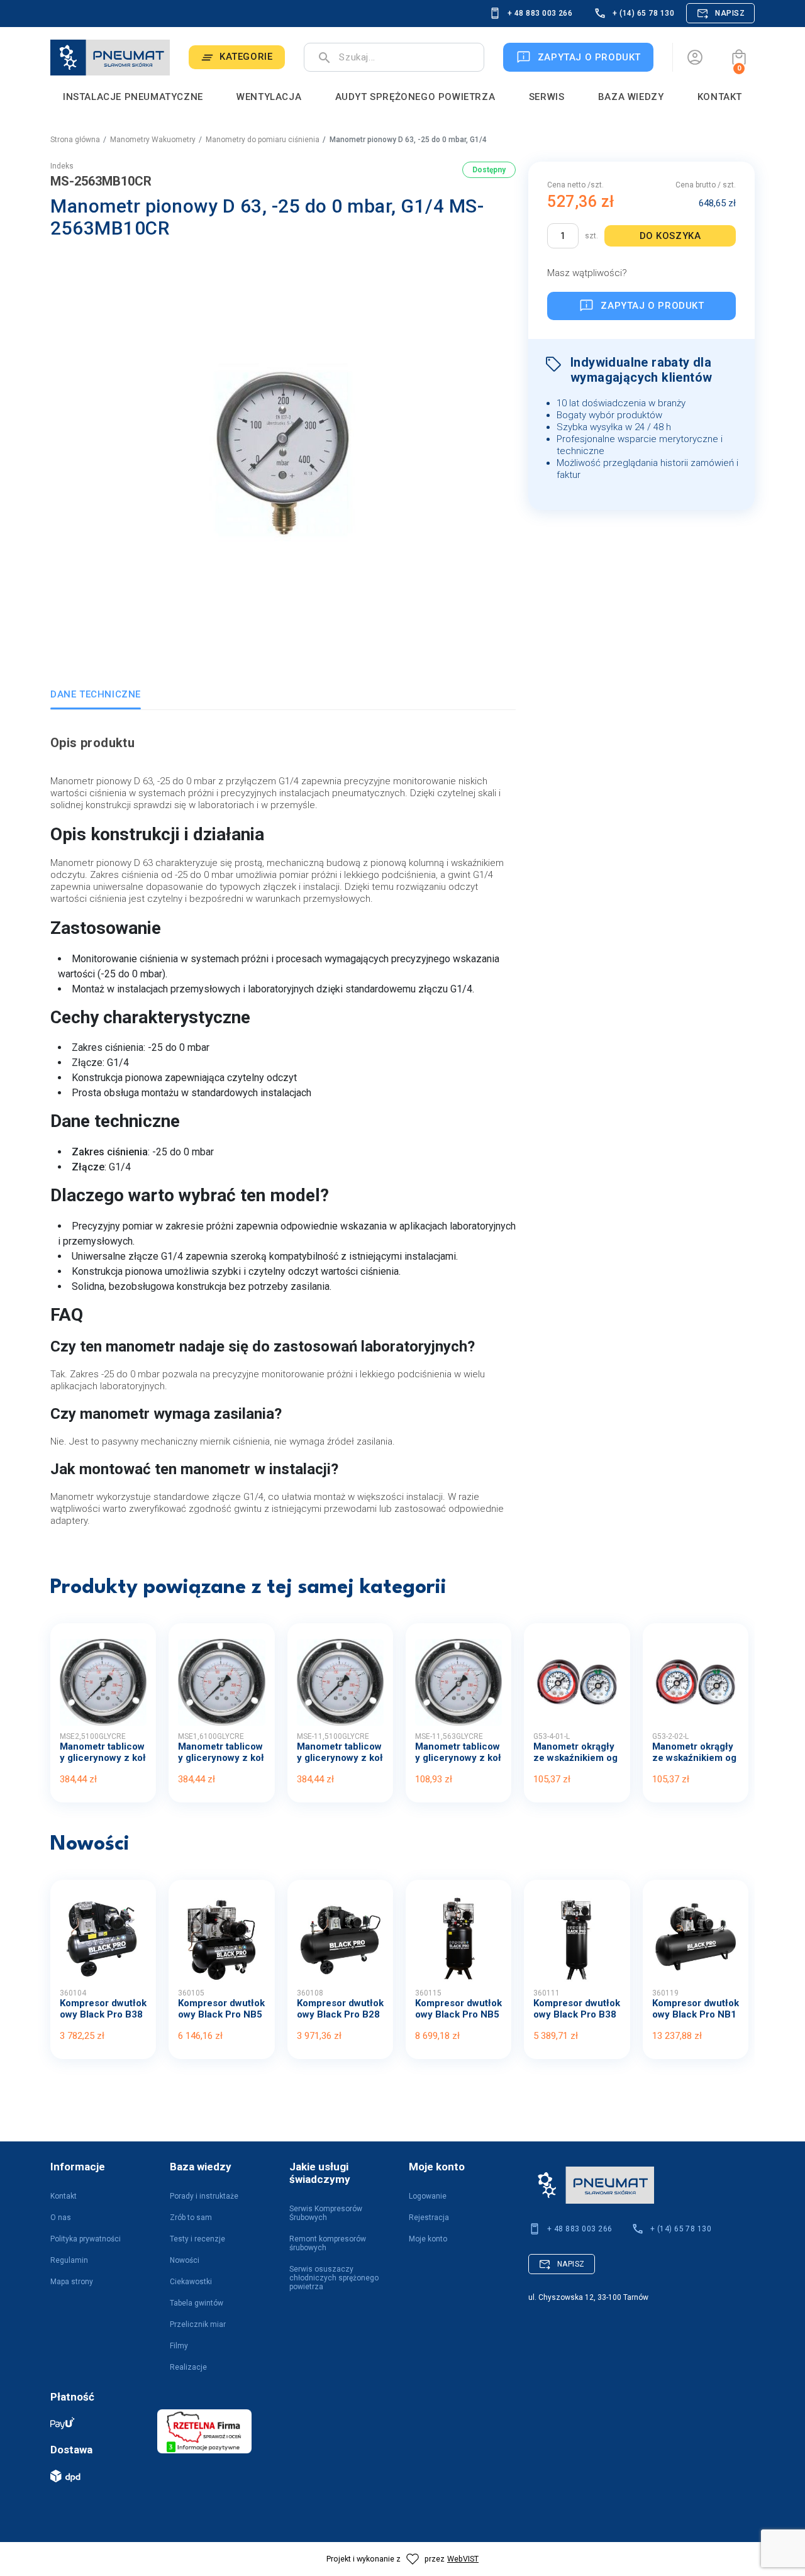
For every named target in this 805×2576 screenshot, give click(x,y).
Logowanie (428, 2196)
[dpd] (97, 2476)
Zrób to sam (191, 2218)
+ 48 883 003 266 (540, 13)
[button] (739, 57)
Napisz (730, 13)
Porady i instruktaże (204, 2196)
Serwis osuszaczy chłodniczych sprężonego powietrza (334, 2278)
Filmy (179, 2346)
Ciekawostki (191, 2282)
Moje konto (428, 2239)
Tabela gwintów (197, 2303)
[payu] (97, 2423)
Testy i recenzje (197, 2239)
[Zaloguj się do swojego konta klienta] (695, 57)
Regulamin (69, 2260)
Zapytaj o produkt (652, 306)
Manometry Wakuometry (153, 140)
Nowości (185, 2260)
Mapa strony (72, 2282)
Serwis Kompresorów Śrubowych (326, 2213)
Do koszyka (670, 236)
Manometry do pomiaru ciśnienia (263, 140)
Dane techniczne (96, 694)
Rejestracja (429, 2218)
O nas (61, 2218)
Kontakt (64, 2196)
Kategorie (246, 57)
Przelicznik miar (198, 2324)
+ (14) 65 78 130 (643, 13)
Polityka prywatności (86, 2239)
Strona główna (75, 140)
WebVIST (463, 2559)
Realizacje (188, 2367)
